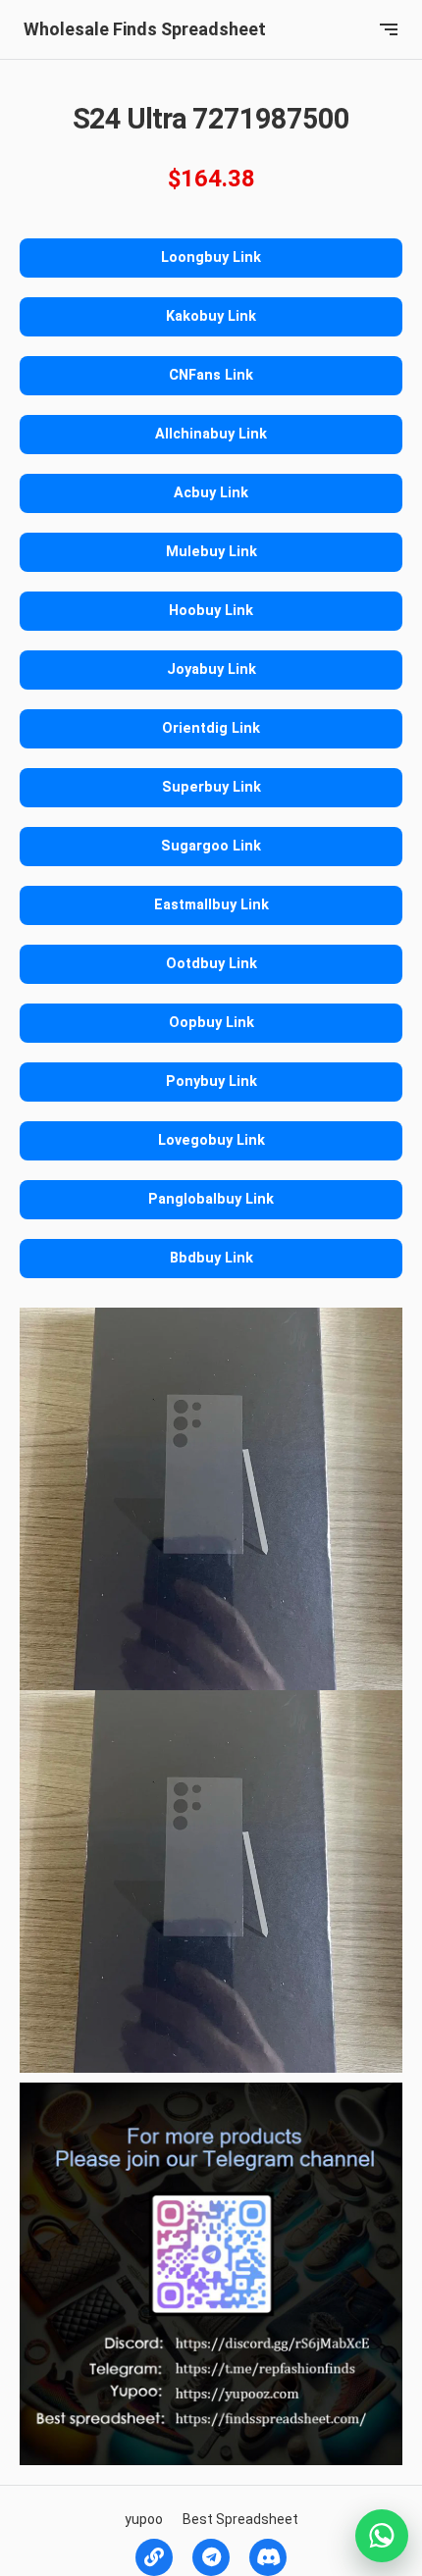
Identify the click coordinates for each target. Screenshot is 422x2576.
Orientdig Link (211, 728)
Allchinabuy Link (211, 434)
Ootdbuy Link (211, 964)
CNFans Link (211, 375)
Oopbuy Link (211, 1023)
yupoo (144, 2519)
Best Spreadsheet (240, 2519)
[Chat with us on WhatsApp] (382, 2536)
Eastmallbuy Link (211, 905)
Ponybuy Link (211, 1082)
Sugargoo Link (211, 846)
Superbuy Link (211, 787)
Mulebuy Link (211, 552)
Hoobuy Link (211, 611)
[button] (389, 29)
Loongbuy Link (211, 258)
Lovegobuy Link (211, 1140)
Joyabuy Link (211, 670)
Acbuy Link (211, 493)
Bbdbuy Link (211, 1258)
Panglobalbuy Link (211, 1199)
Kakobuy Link (211, 316)
